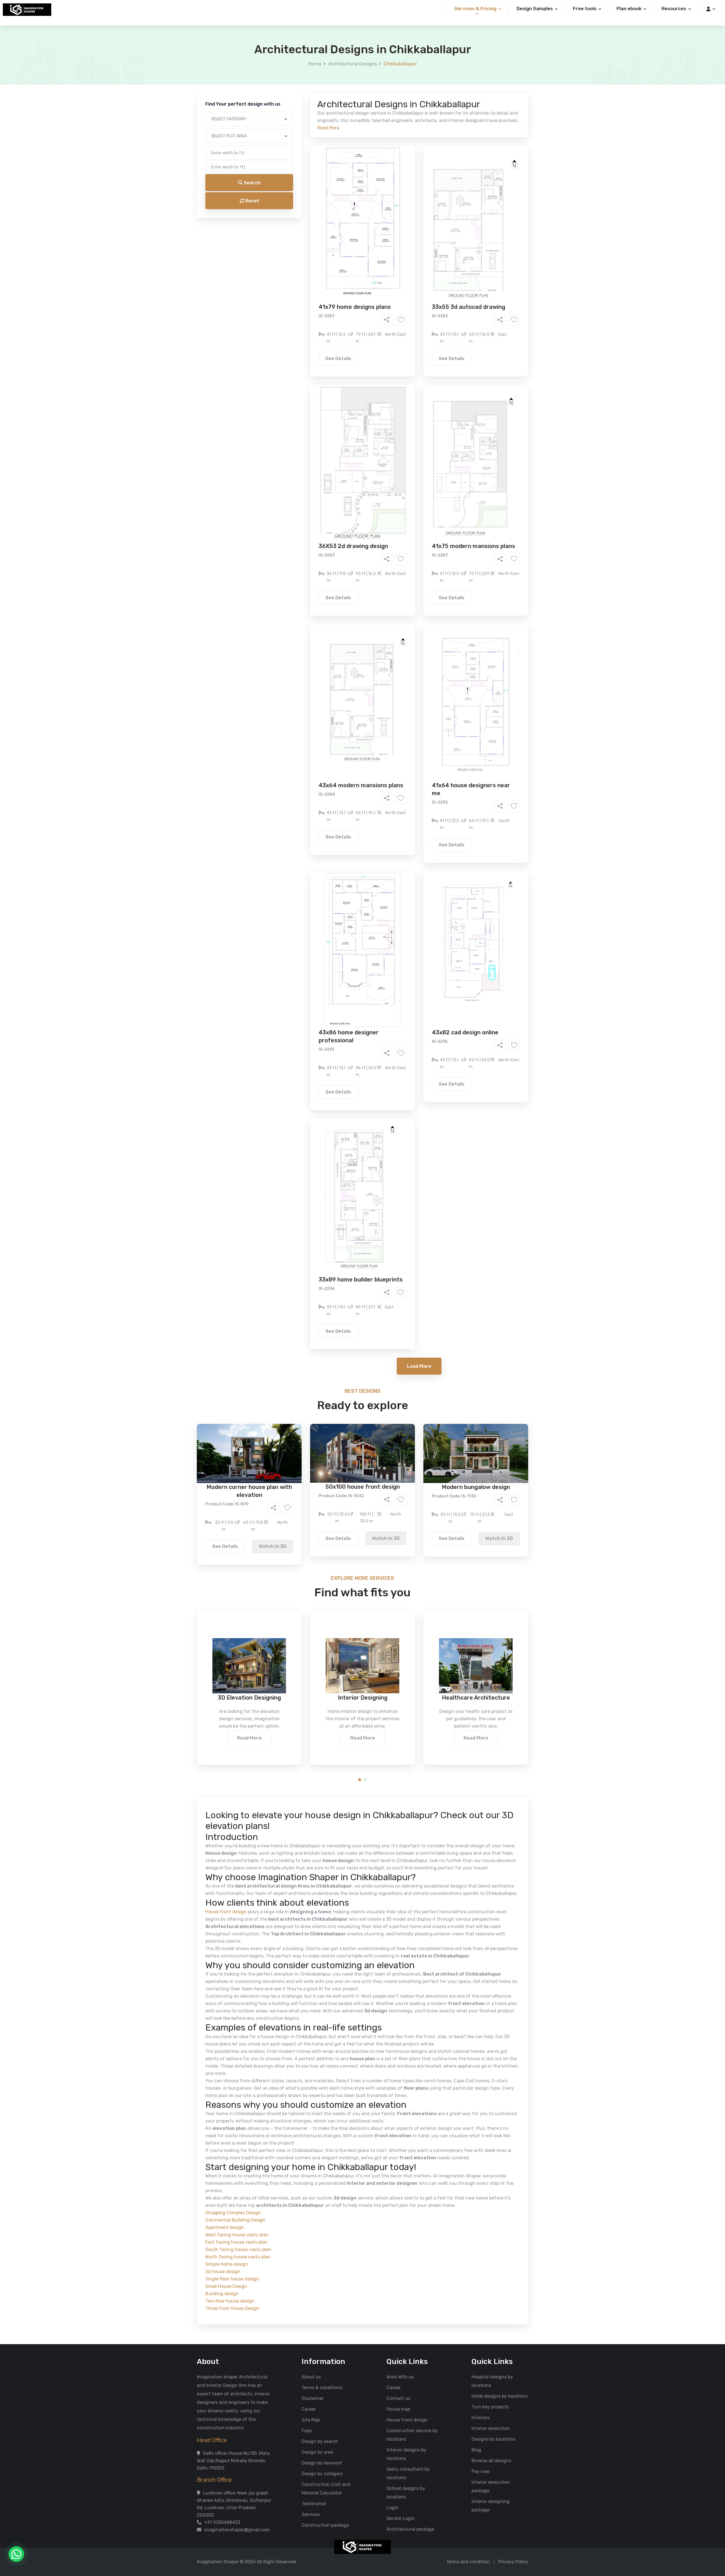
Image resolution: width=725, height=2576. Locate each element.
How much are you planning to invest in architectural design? (349, 271)
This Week (301, 257)
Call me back (409, 320)
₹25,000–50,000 (404, 281)
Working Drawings (351, 225)
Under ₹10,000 (306, 281)
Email (291, 127)
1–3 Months (377, 257)
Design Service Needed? (310, 207)
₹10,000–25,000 (354, 281)
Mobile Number (300, 97)
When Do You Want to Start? (314, 247)
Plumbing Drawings (311, 234)
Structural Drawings (405, 217)
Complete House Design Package (380, 234)
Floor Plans (303, 217)
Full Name (295, 67)
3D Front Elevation (349, 217)
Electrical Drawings (405, 225)
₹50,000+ (301, 289)
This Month (338, 257)
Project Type (298, 157)
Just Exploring (419, 257)
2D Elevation (304, 225)
